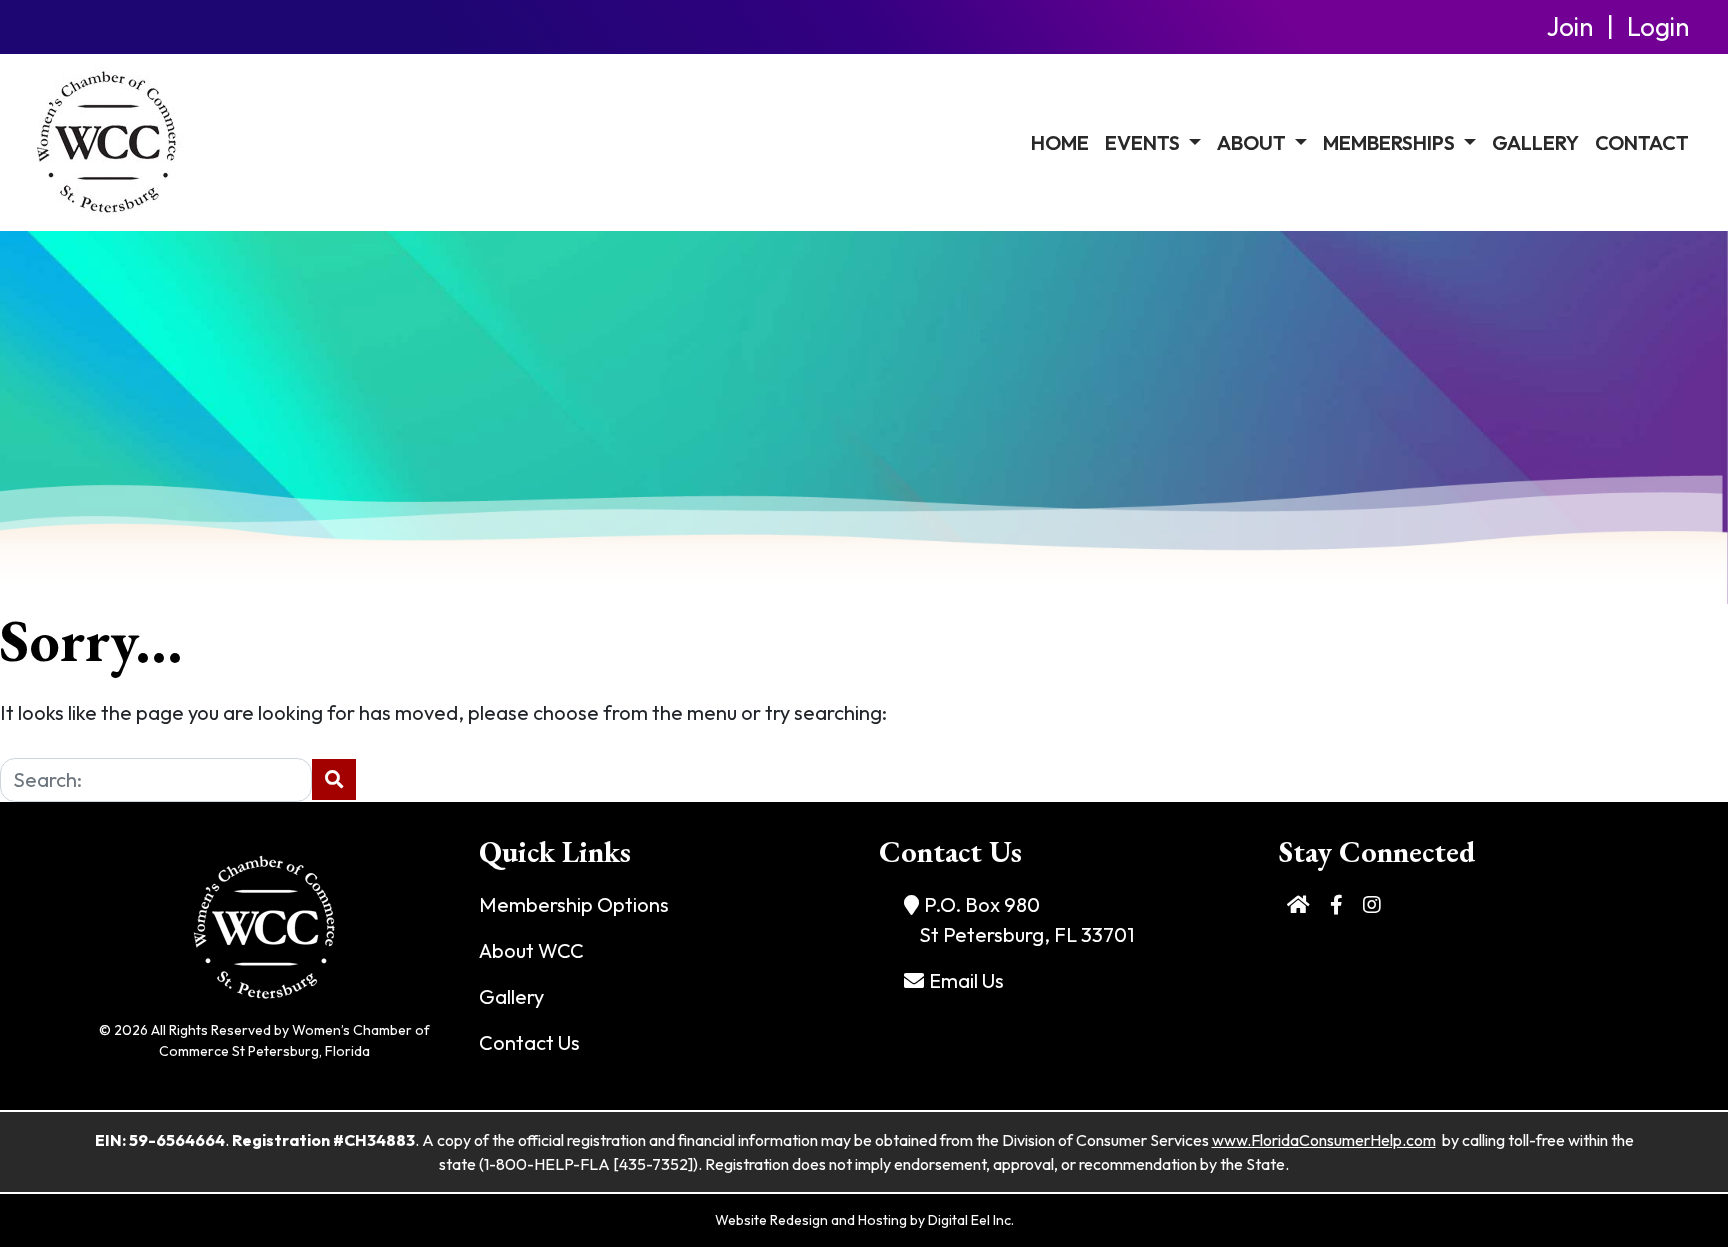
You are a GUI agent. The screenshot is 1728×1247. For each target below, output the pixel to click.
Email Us (966, 980)
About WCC (531, 950)
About (1253, 142)
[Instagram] (1372, 904)
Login (1658, 26)
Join (1570, 26)
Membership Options (574, 904)
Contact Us (529, 1042)
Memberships (1391, 142)
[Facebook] (1336, 904)
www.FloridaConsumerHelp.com (1324, 1140)
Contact (1642, 142)
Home (1060, 142)
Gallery (1535, 142)
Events (1144, 142)
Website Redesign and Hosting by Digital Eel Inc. (864, 1220)
